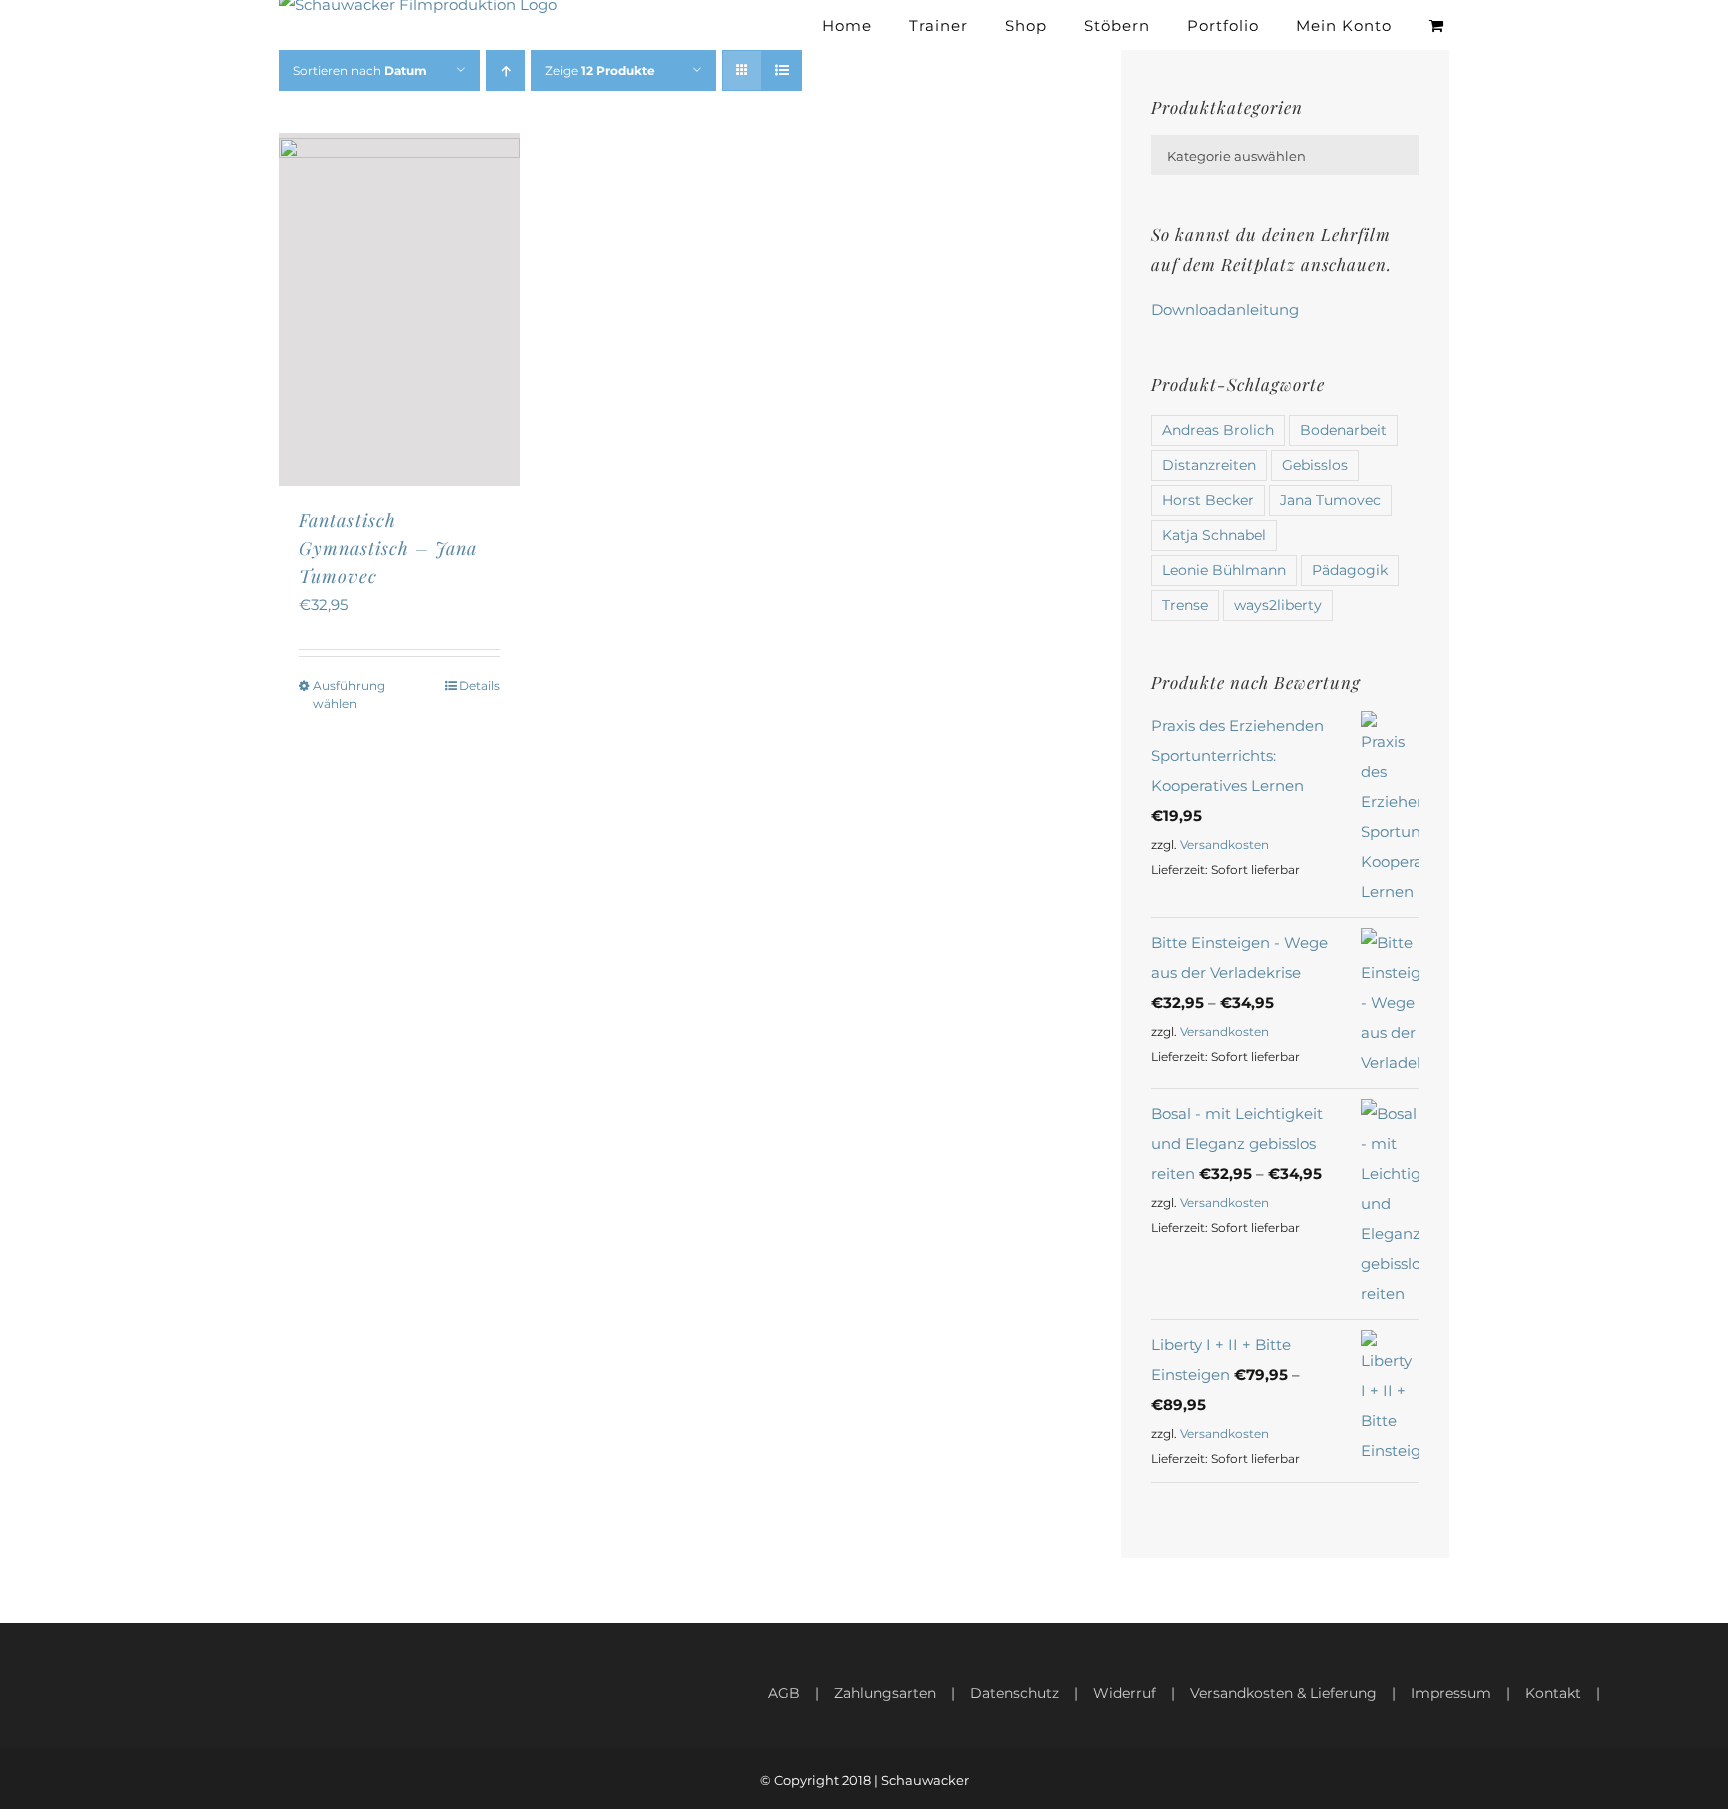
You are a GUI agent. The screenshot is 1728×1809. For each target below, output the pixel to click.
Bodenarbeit (1343, 430)
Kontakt (1553, 1693)
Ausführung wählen (349, 694)
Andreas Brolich (1218, 430)
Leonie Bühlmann (1224, 570)
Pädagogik (1350, 570)
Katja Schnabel (1214, 535)
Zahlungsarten (885, 1693)
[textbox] (1285, 156)
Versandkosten (1224, 844)
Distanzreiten (1209, 465)
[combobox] (1285, 155)
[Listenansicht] (781, 70)
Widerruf (1124, 1693)
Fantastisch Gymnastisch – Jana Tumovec (388, 548)
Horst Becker (1208, 500)
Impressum (1451, 1693)
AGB (784, 1693)
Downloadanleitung (1225, 309)
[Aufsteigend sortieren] (505, 70)
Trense (1185, 605)
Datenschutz (1014, 1693)
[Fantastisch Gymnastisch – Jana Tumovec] (399, 309)
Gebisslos (1315, 465)
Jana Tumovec (1330, 500)
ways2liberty (1278, 605)
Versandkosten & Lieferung (1283, 1693)
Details (479, 685)
